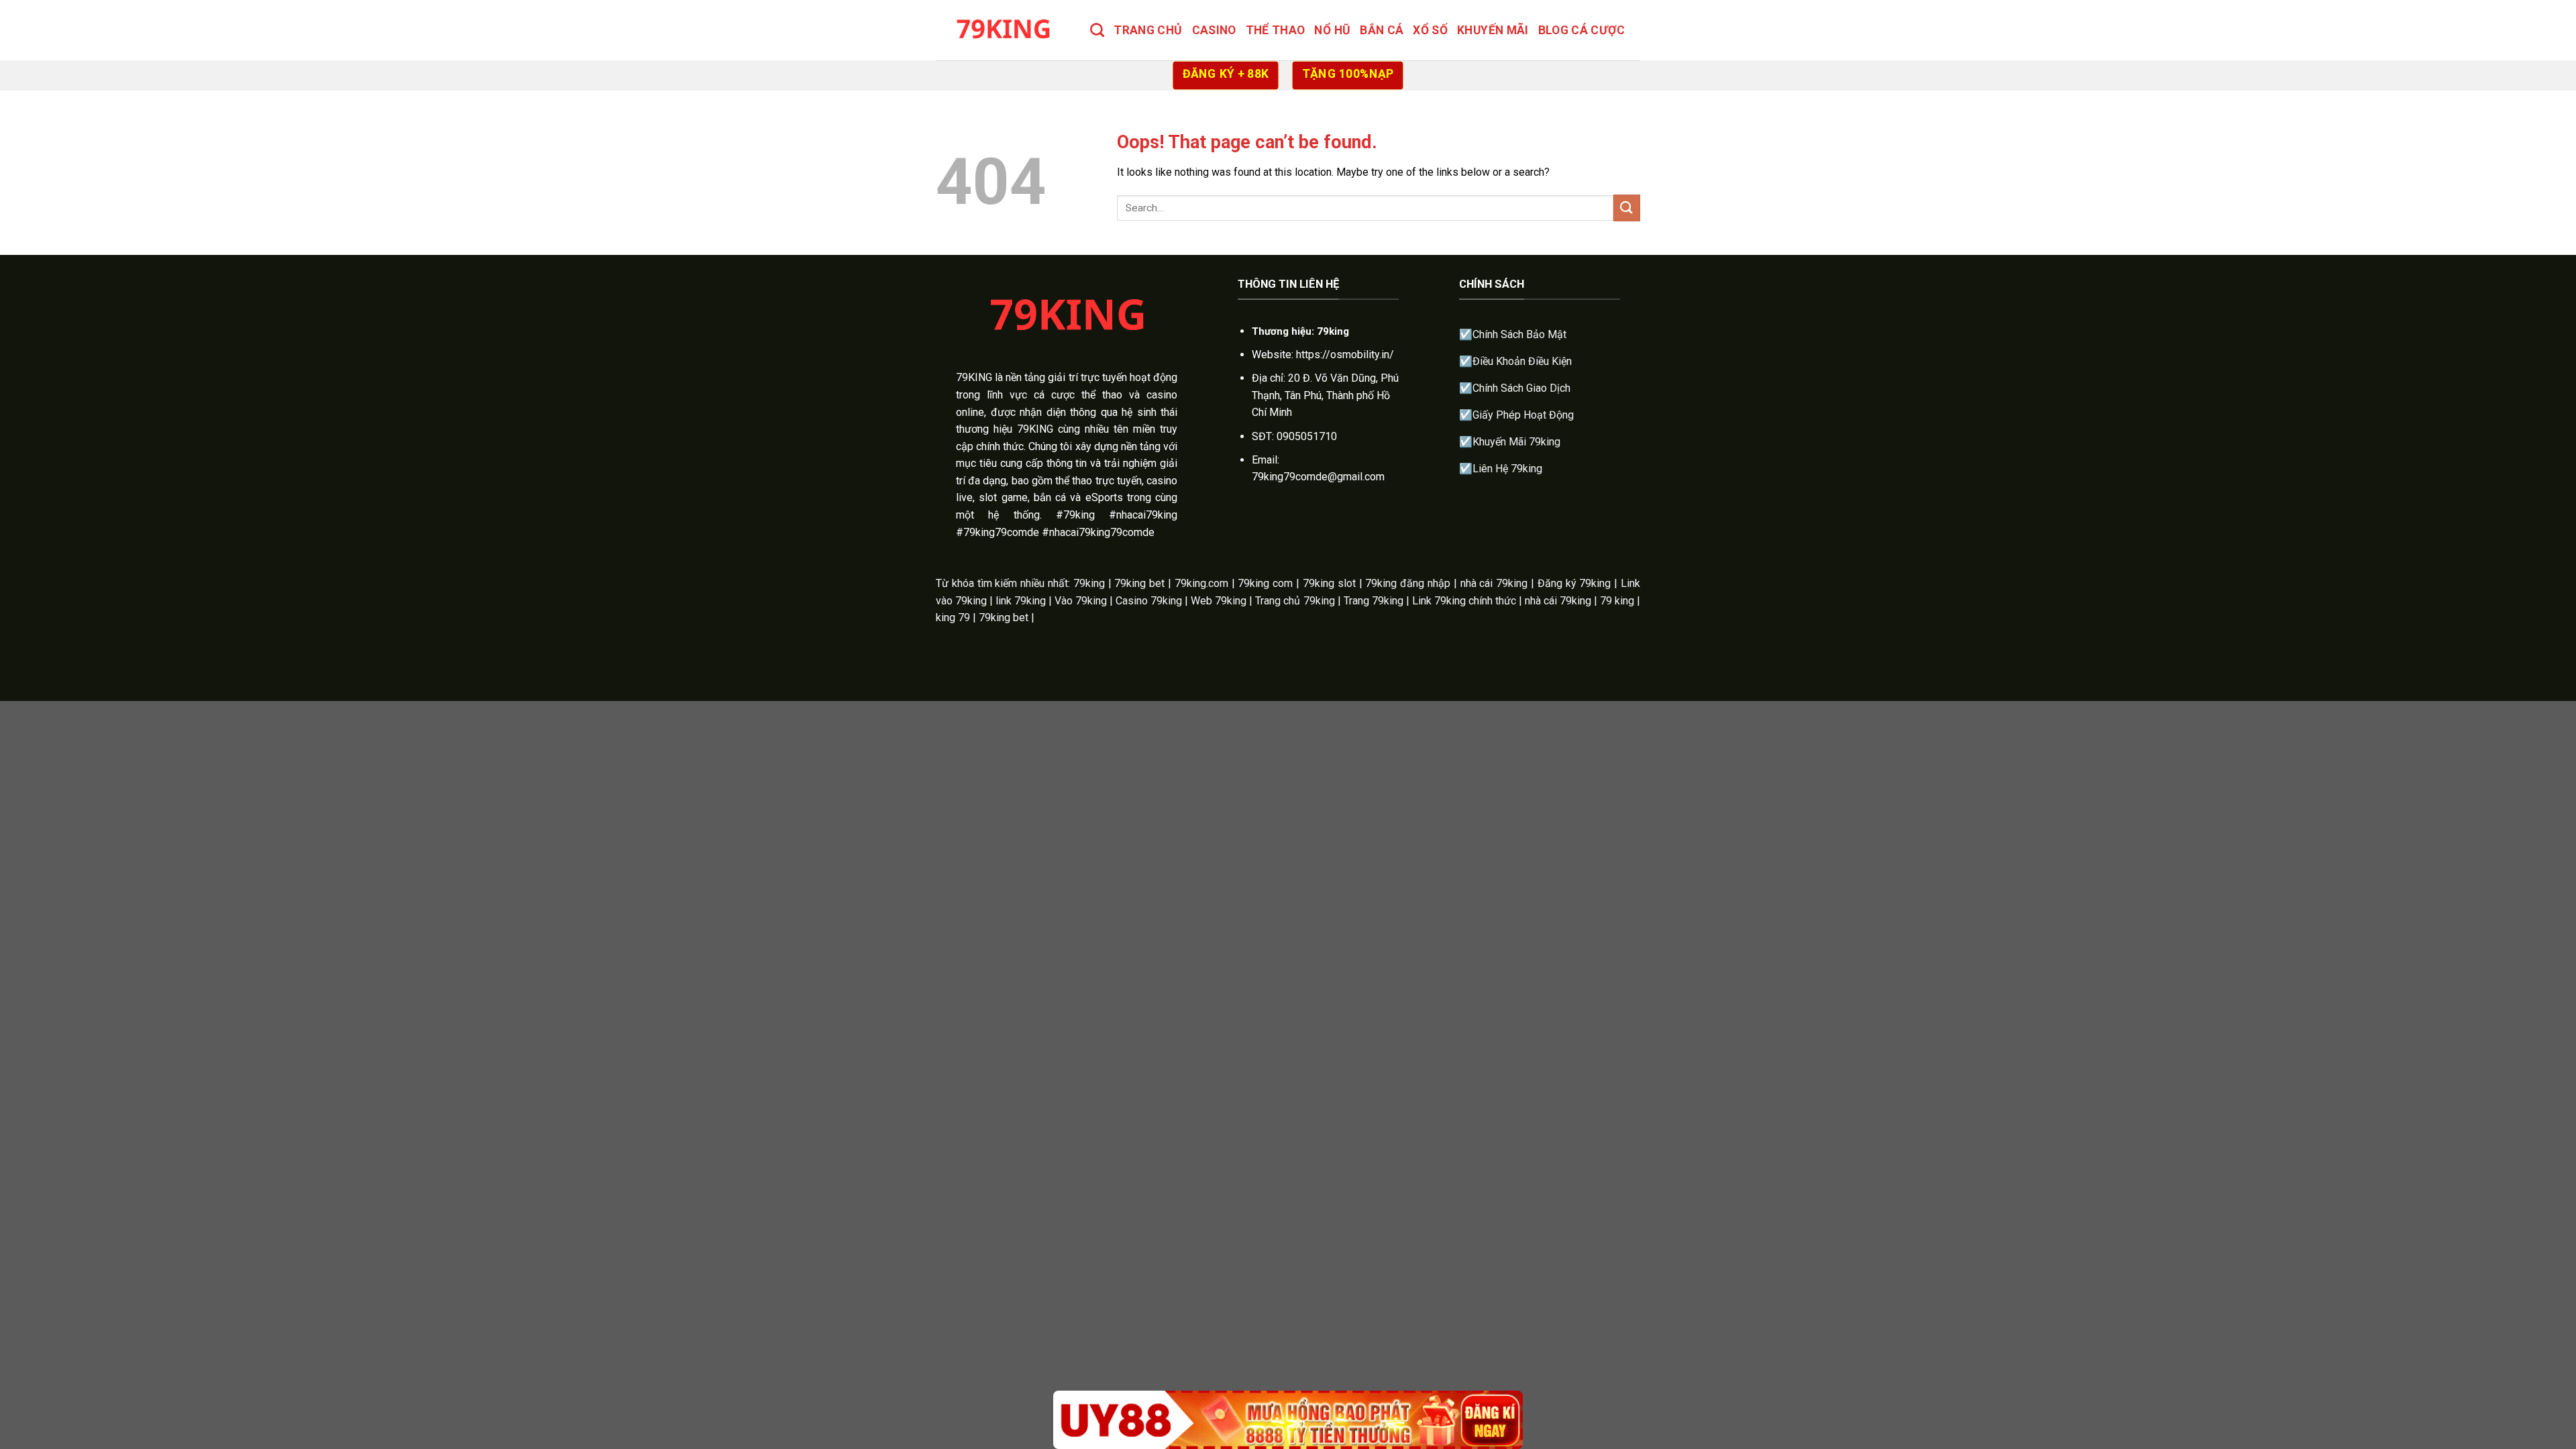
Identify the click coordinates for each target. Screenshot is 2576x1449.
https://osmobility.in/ (1345, 355)
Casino (1214, 30)
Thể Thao (1276, 30)
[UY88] (1288, 1420)
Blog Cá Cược (1581, 30)
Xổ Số (1430, 30)
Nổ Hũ (1332, 30)
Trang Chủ (1148, 30)
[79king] (1003, 30)
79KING (974, 377)
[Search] (1097, 30)
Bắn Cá (1382, 30)
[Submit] (1627, 208)
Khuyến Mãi (1493, 30)
